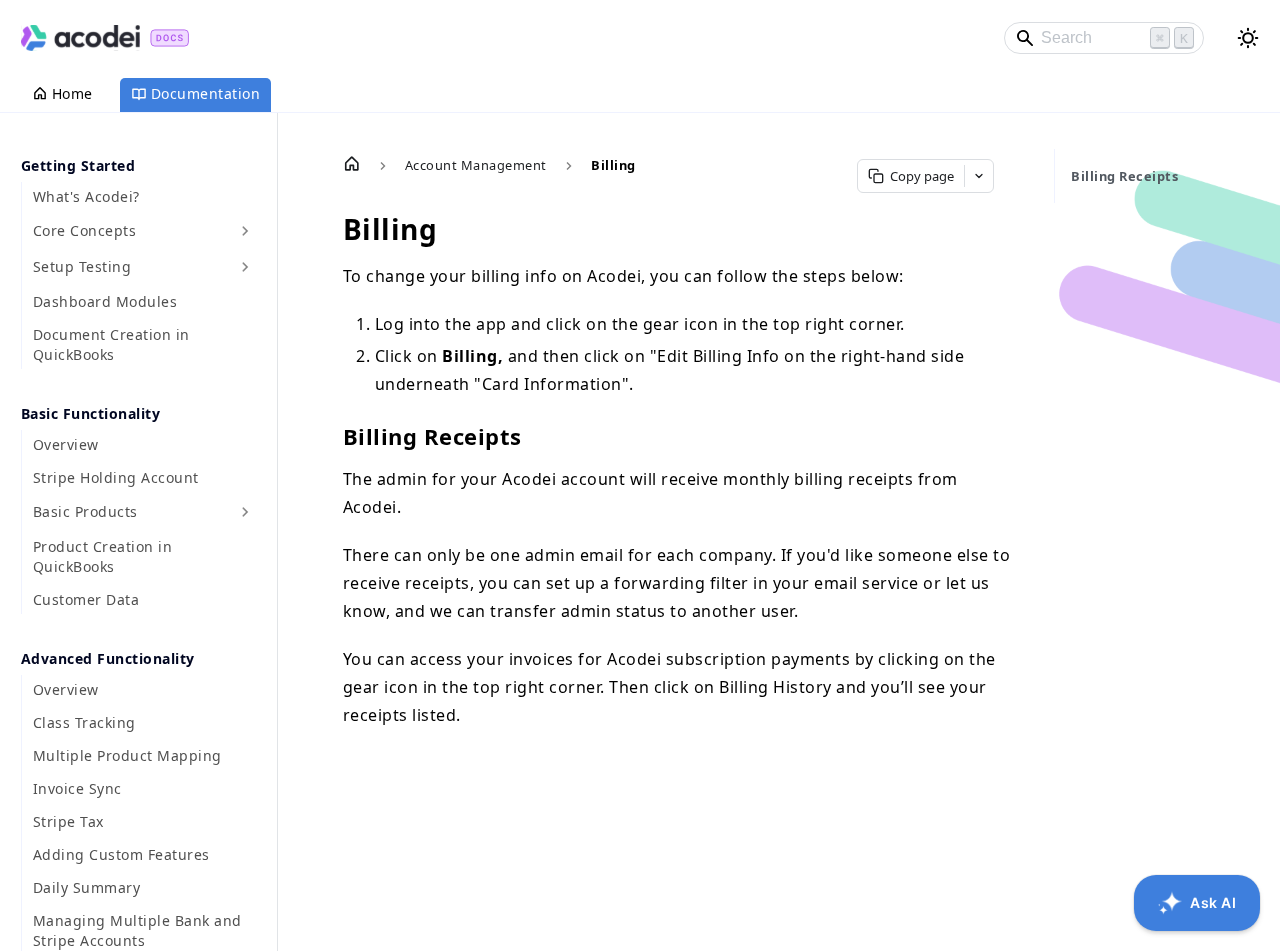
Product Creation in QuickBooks (103, 556)
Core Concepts (85, 230)
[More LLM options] (979, 176)
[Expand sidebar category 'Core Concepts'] (245, 231)
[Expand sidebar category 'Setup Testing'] (245, 267)
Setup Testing (82, 266)
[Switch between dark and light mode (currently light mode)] (1248, 38)
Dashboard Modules (105, 301)
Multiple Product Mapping (127, 755)
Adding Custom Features (121, 854)
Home (72, 93)
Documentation (206, 93)
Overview (66, 444)
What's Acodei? (86, 196)
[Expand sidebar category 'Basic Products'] (245, 512)
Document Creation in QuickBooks (111, 344)
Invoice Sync (77, 788)
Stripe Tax (68, 821)
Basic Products (85, 511)
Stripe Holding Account (116, 477)
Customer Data (86, 599)
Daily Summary (87, 887)
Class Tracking (84, 722)
